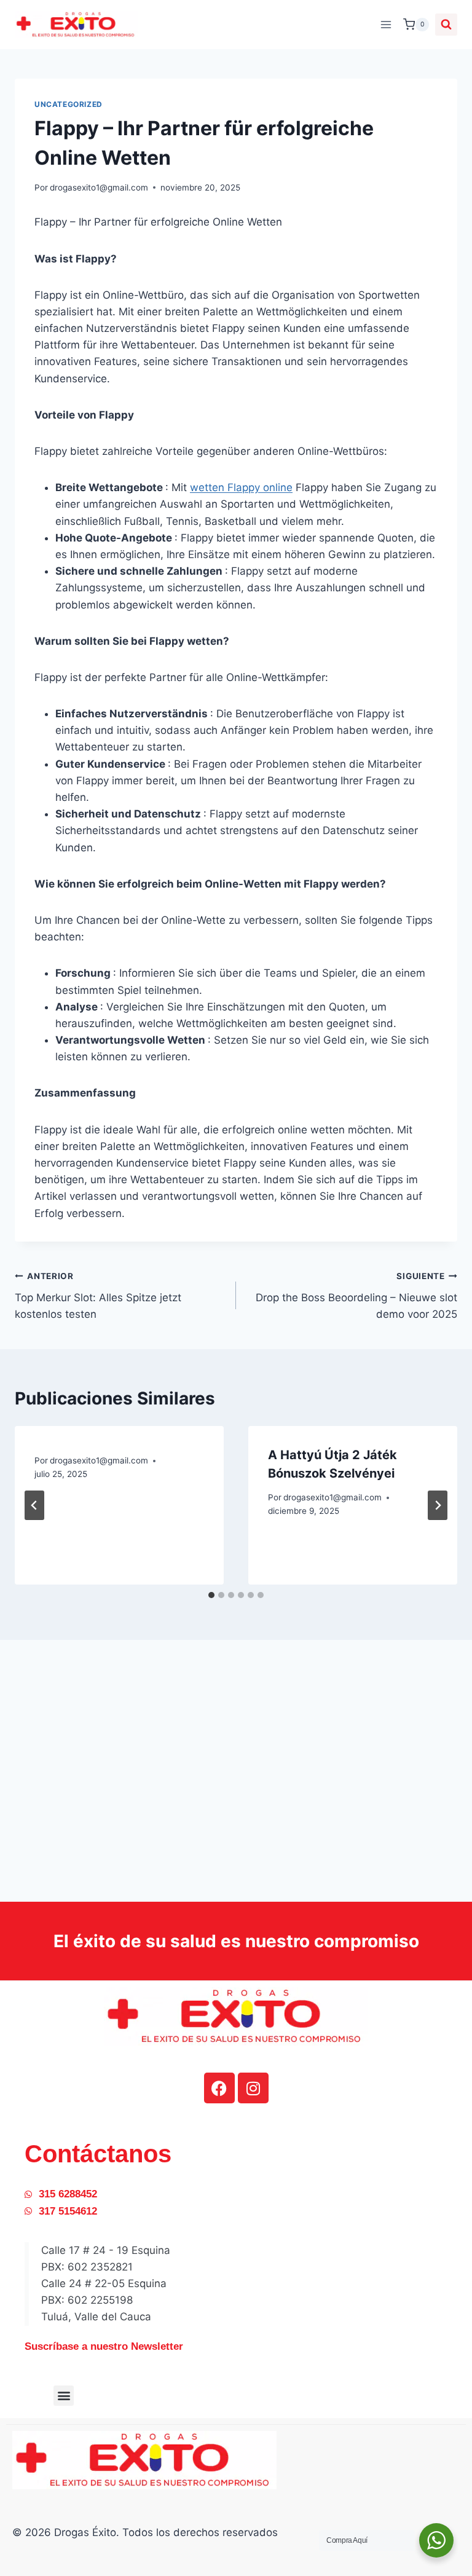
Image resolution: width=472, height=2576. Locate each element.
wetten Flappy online (241, 487)
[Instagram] (253, 2088)
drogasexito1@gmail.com (99, 187)
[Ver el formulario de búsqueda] (446, 25)
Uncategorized (69, 104)
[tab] (211, 1595)
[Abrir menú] (386, 24)
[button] (64, 2396)
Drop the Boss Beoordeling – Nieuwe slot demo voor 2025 (356, 1296)
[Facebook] (219, 2088)
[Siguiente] (438, 1505)
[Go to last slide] (34, 1505)
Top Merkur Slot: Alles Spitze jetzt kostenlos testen (98, 1296)
